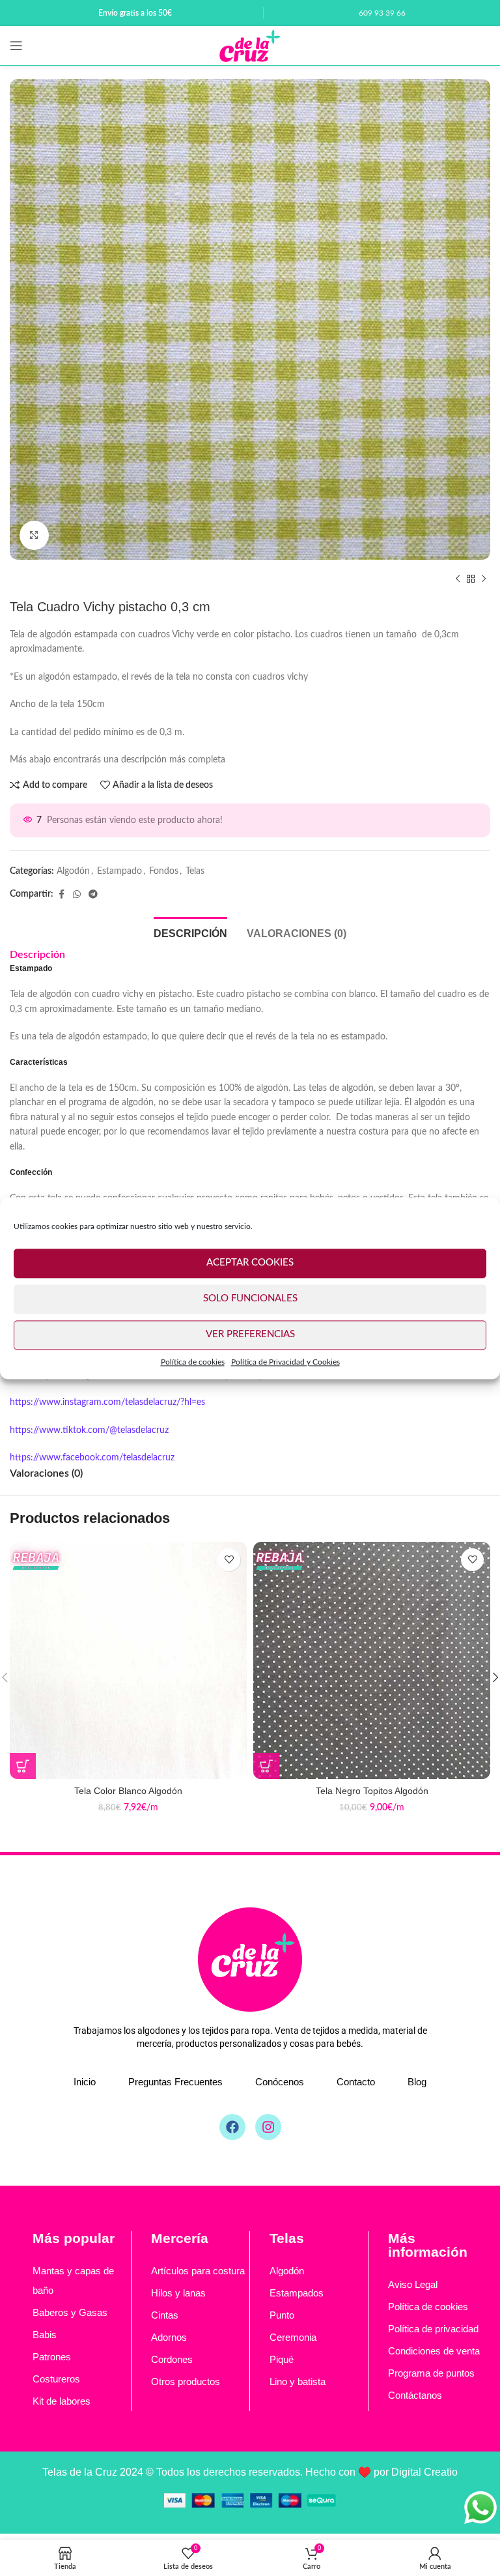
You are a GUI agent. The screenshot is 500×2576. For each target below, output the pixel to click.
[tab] (190, 932)
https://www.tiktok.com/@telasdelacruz (89, 1430)
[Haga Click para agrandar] (34, 535)
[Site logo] (250, 46)
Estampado (119, 871)
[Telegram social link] (93, 895)
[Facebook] (232, 2127)
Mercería (180, 2238)
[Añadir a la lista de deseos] (229, 1560)
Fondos (164, 871)
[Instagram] (268, 2127)
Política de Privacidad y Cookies (285, 1362)
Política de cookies (193, 1362)
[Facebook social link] (61, 895)
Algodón (73, 871)
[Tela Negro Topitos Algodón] (372, 1660)
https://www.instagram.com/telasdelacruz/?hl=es (107, 1402)
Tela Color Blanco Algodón (128, 1791)
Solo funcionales (250, 1298)
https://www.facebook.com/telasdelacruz (92, 1458)
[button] (23, 319)
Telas (195, 871)
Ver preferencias (250, 1334)
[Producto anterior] (458, 579)
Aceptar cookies (250, 1263)
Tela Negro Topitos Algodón (372, 1791)
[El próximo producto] (484, 579)
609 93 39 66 (382, 13)
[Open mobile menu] (16, 46)
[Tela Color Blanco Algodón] (128, 1660)
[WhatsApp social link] (77, 895)
